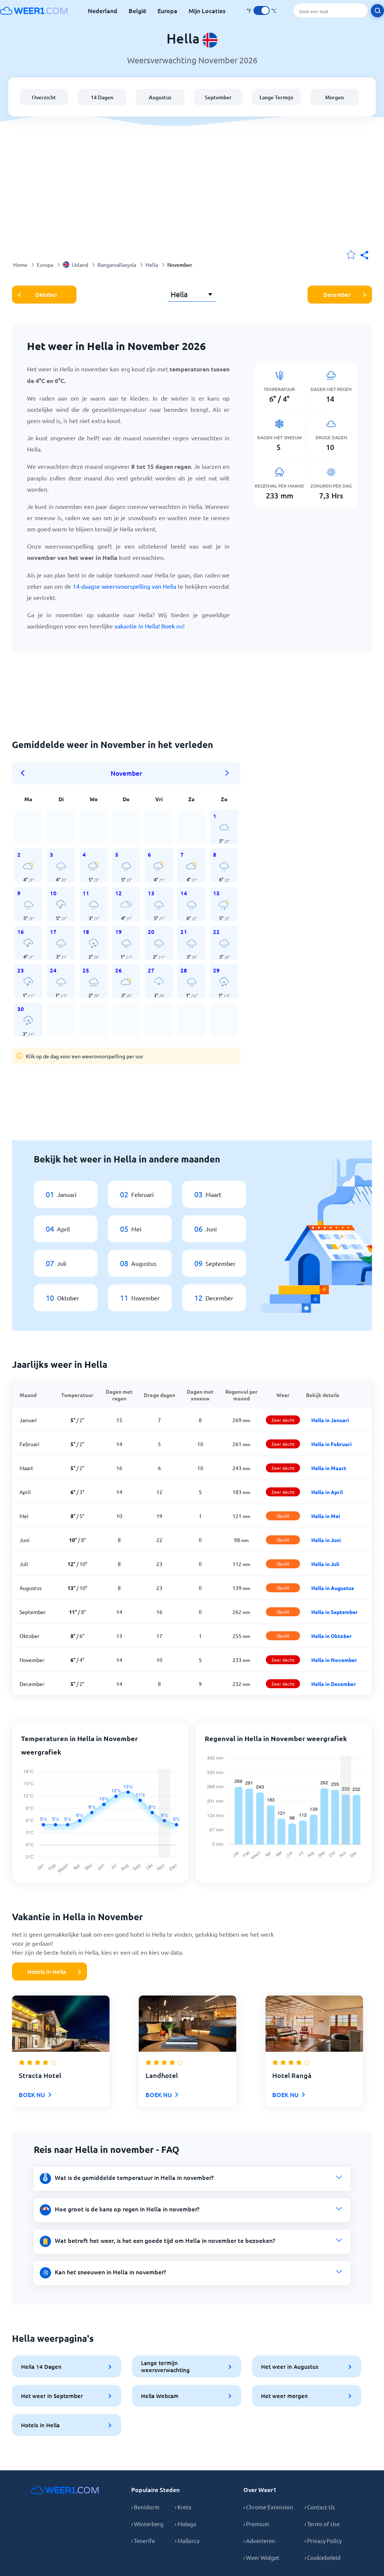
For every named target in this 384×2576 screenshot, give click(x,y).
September (218, 97)
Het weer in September (52, 2396)
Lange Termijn (276, 97)
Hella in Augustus (333, 1588)
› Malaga (185, 2524)
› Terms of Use (322, 2524)
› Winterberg (147, 2524)
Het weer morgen (284, 2396)
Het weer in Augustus (290, 2367)
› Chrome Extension (268, 2507)
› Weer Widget (261, 2557)
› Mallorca (187, 2541)
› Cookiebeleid (322, 2557)
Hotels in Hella (47, 1972)
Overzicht (44, 97)
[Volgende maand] (227, 773)
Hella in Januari (330, 1420)
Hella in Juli (325, 1564)
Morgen (334, 97)
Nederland (103, 10)
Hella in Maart (329, 1468)
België (137, 10)
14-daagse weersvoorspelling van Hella (124, 586)
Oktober (46, 295)
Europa (167, 10)
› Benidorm (145, 2507)
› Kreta (183, 2507)
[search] (377, 11)
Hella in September (334, 1612)
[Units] (262, 10)
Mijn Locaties (207, 10)
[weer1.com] (34, 10)
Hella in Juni (326, 1540)
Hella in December (334, 1684)
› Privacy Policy (323, 2541)
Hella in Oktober (331, 1636)
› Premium (256, 2524)
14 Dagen (102, 97)
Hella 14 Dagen (41, 2367)
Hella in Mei (326, 1516)
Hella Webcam (160, 2396)
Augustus (160, 97)
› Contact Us (320, 2507)
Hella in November (334, 1660)
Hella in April (327, 1492)
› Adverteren (259, 2541)
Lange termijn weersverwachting (165, 2366)
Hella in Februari (331, 1444)
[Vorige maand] (25, 773)
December (337, 295)
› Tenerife (143, 2541)
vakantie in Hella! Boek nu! (149, 626)
